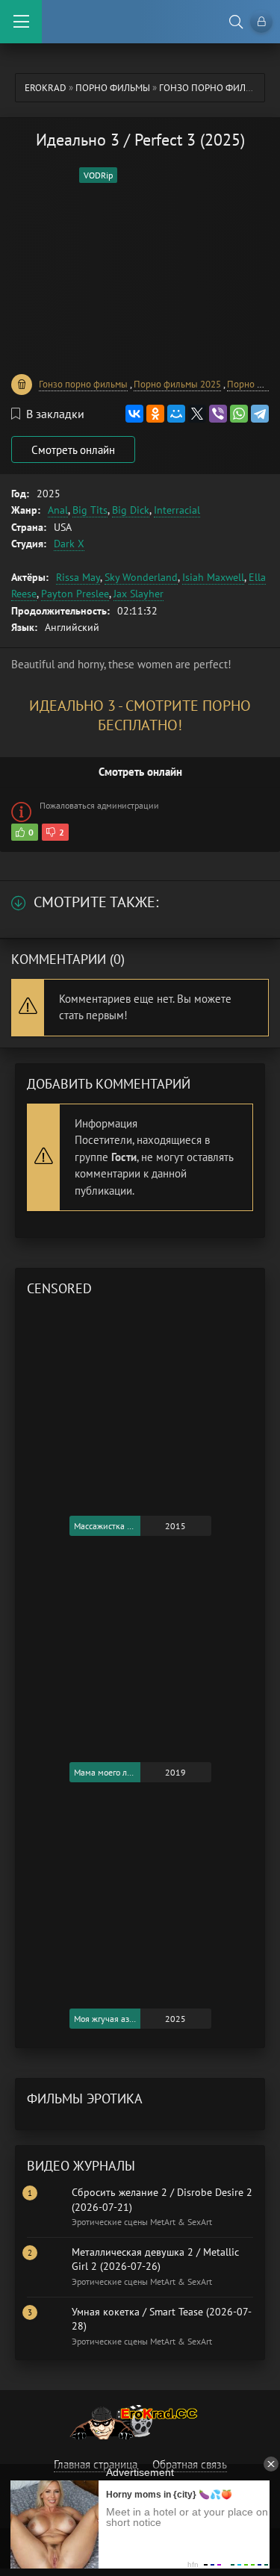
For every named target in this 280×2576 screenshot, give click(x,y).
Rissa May (78, 577)
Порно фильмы (113, 88)
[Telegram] (260, 414)
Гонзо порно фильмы (212, 88)
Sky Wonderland (141, 577)
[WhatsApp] (239, 414)
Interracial (177, 510)
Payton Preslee (75, 594)
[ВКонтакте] (134, 414)
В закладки (55, 414)
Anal (58, 510)
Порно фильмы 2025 (177, 384)
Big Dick (131, 510)
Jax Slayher (139, 594)
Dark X (69, 544)
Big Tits (90, 510)
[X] (197, 414)
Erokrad (46, 88)
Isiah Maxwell (213, 577)
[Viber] (218, 414)
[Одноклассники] (155, 414)
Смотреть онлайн (73, 450)
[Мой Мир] (176, 414)
